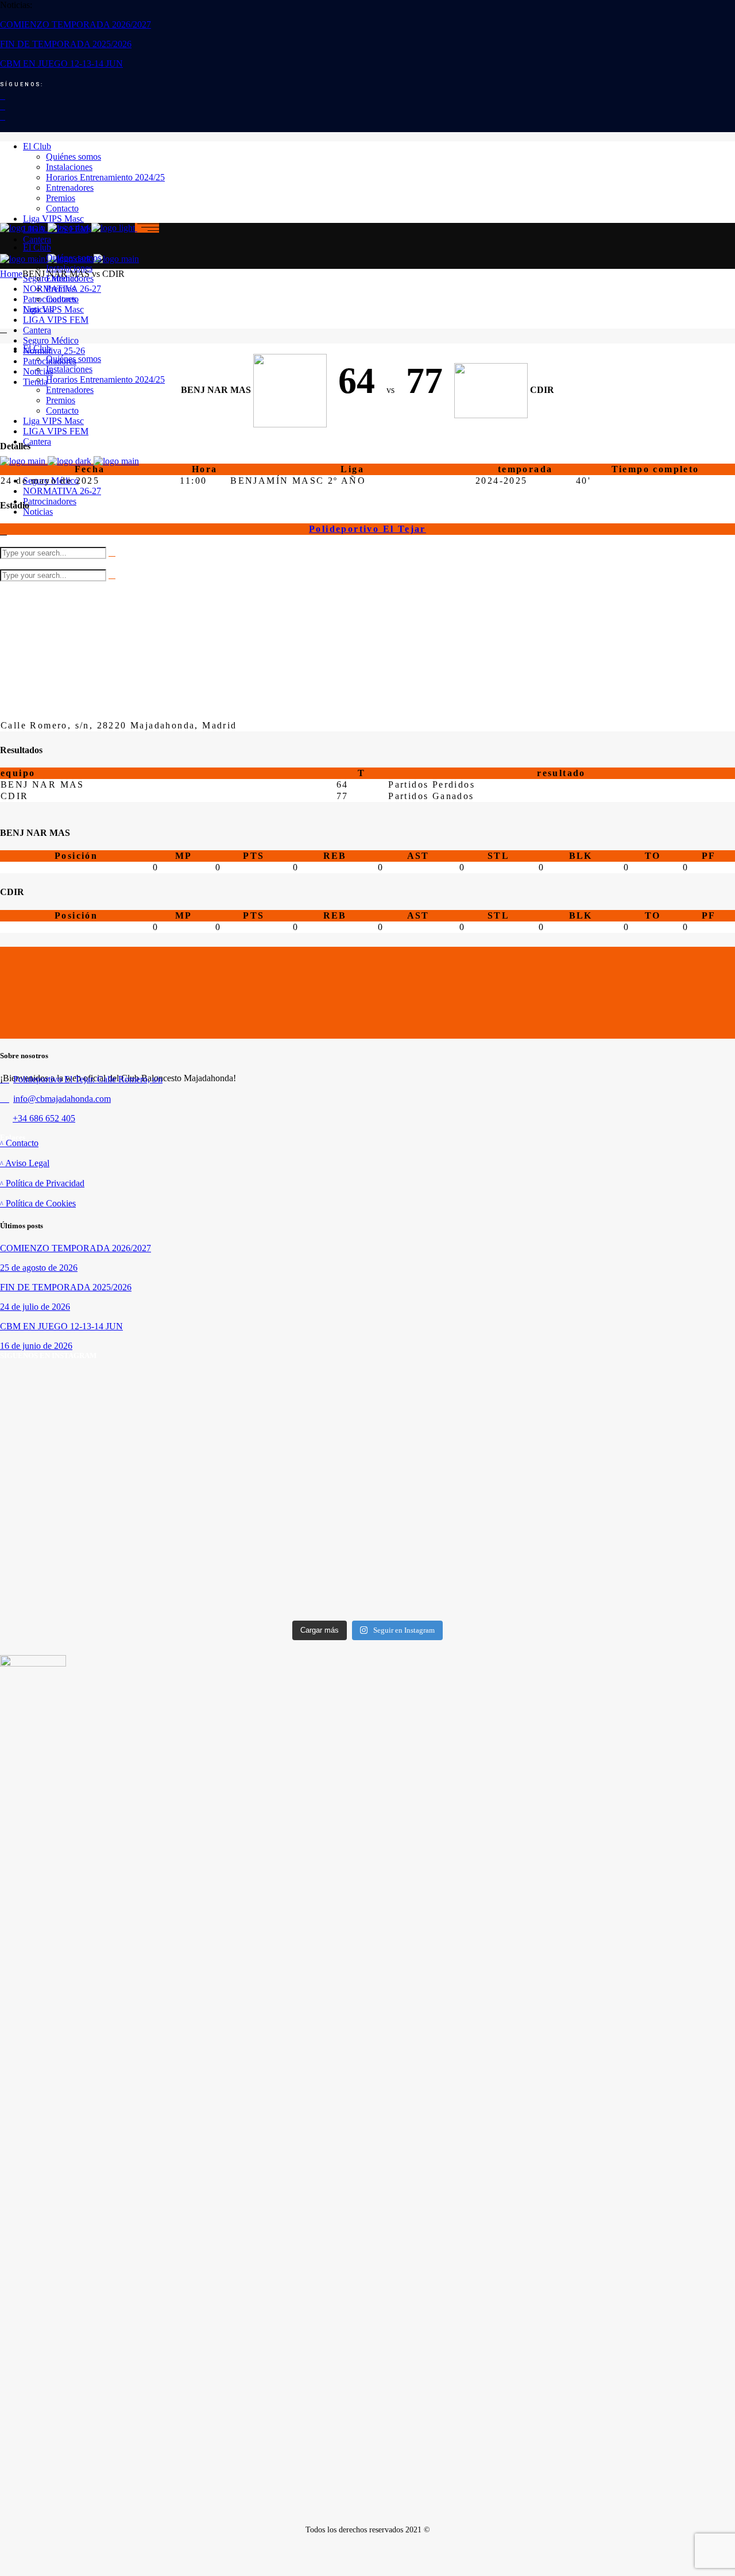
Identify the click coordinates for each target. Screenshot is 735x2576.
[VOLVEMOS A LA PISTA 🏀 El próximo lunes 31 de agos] (367, 1457)
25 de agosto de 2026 (39, 1268)
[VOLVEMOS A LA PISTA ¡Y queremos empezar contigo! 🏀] (121, 1457)
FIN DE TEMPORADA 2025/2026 (66, 44)
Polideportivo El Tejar (367, 529)
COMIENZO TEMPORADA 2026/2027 (76, 24)
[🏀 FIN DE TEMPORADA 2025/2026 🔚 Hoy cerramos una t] (614, 1436)
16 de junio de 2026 (36, 1346)
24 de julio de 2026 (35, 1307)
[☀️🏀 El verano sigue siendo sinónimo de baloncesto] (121, 1579)
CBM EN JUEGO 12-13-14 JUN (61, 63)
